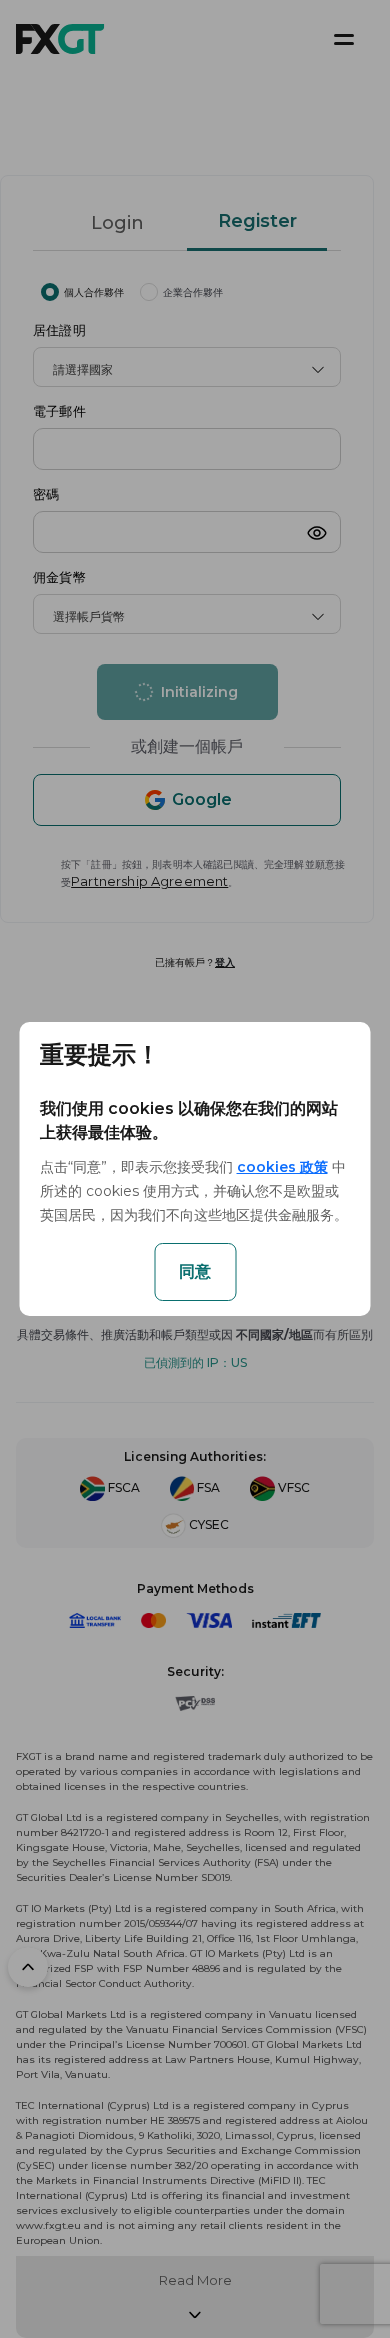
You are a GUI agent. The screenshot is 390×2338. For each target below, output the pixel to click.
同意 (195, 1271)
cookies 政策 (282, 1167)
